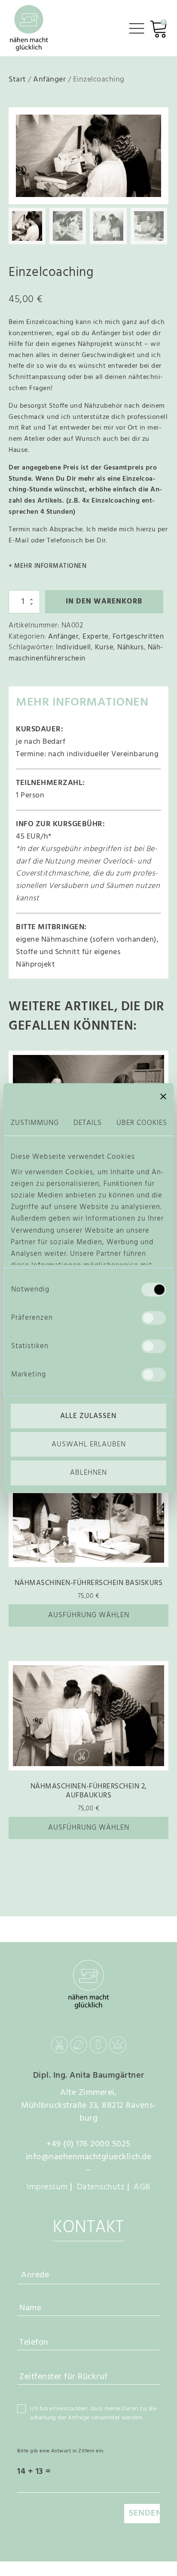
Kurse (104, 647)
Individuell (73, 647)
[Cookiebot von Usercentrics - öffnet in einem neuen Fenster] (109, 1097)
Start (17, 80)
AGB (142, 2187)
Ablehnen (88, 1473)
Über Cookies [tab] (142, 1123)
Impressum (47, 2187)
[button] (152, 124)
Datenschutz (101, 2187)
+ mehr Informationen (47, 566)
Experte (96, 637)
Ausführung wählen (89, 1615)
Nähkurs (131, 647)
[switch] (154, 1318)
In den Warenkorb (104, 602)
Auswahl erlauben (89, 1444)
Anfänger (49, 80)
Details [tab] (88, 1123)
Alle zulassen (88, 1416)
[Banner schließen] (163, 1097)
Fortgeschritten (138, 637)
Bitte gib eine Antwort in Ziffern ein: (61, 2451)
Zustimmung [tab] (35, 1123)
